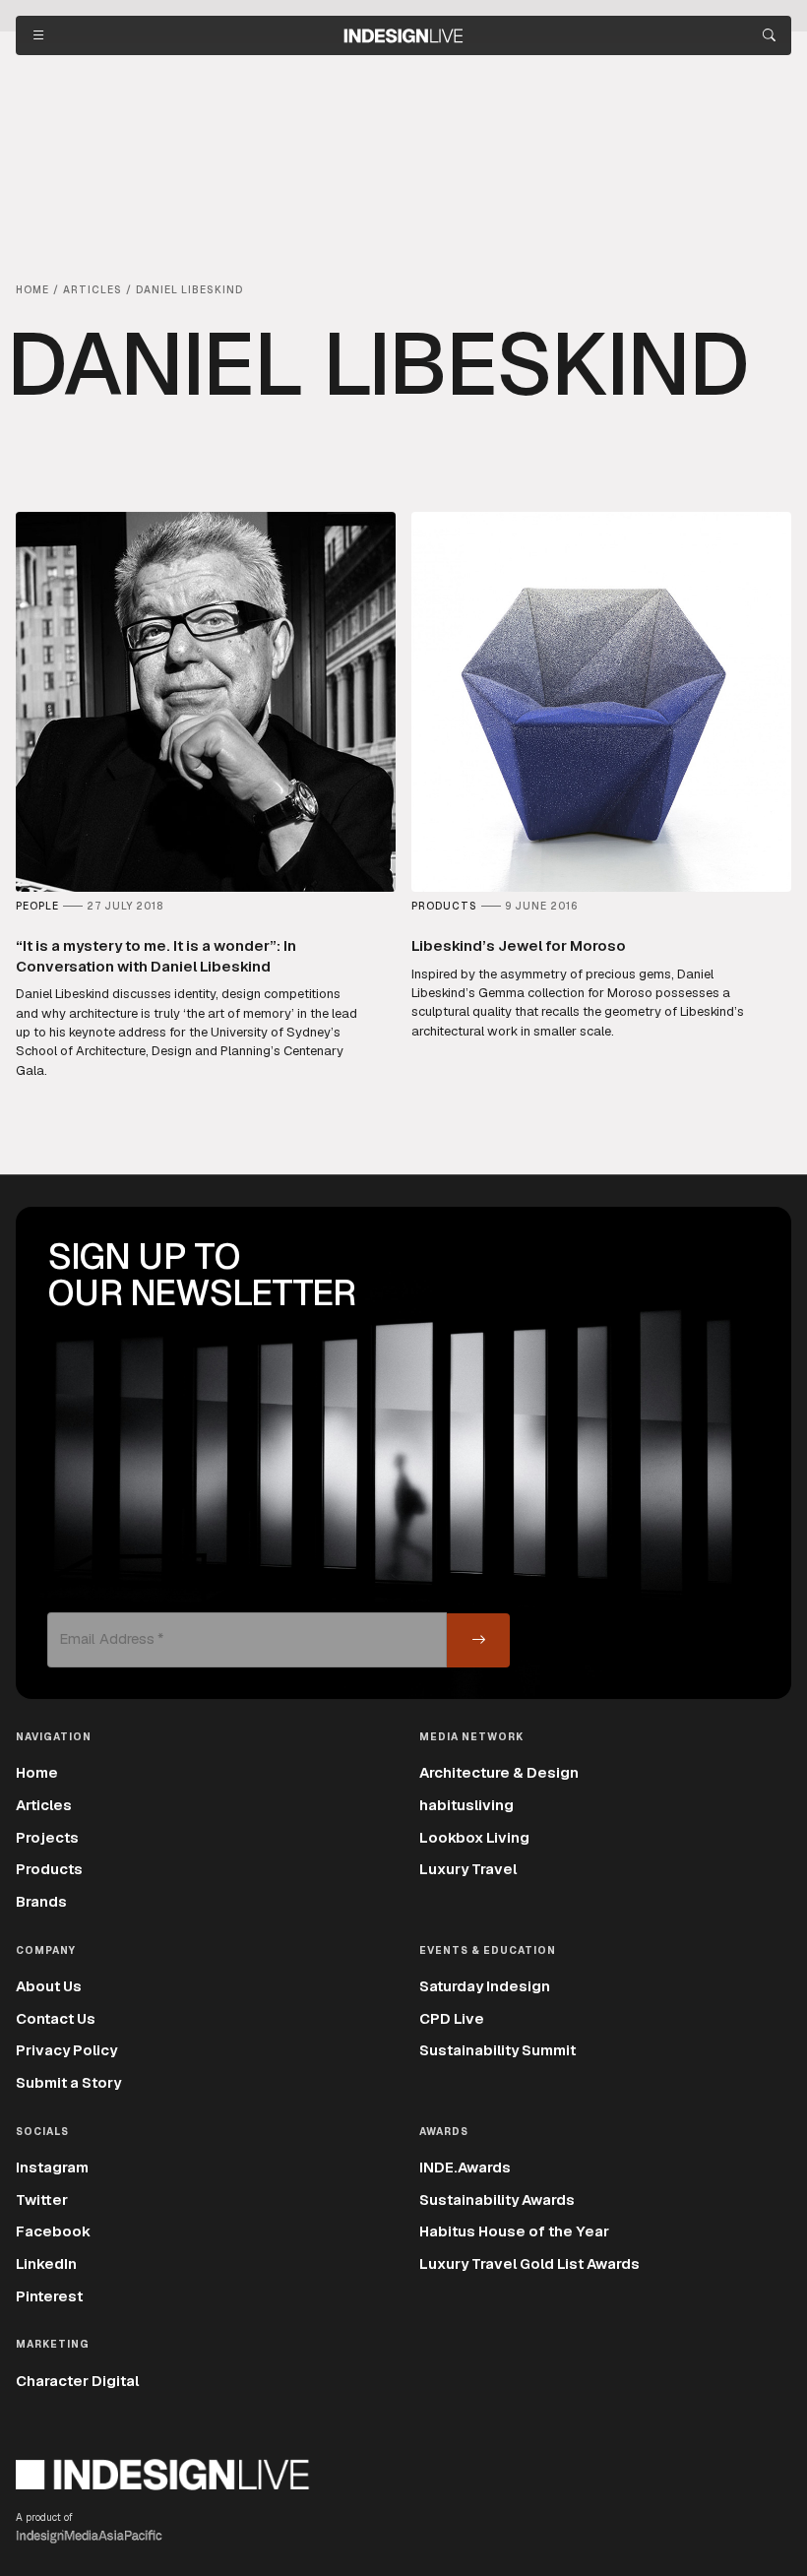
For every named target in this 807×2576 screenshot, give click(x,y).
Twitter (42, 2199)
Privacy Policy (66, 2050)
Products (49, 1869)
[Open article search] (769, 35)
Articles (44, 1805)
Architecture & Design (499, 1772)
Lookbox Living (474, 1837)
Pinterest (49, 2296)
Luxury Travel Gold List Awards (529, 2263)
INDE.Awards (465, 2167)
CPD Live (452, 2018)
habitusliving (466, 1805)
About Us (49, 1986)
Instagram (52, 2167)
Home (37, 1772)
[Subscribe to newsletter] (478, 1640)
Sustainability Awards (497, 2199)
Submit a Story (68, 2082)
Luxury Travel (468, 1869)
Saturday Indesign (485, 1986)
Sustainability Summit (497, 2050)
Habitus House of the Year (514, 2231)
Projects (47, 1837)
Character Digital (77, 2381)
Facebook (53, 2231)
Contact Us (56, 2018)
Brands (41, 1901)
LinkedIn (46, 2263)
